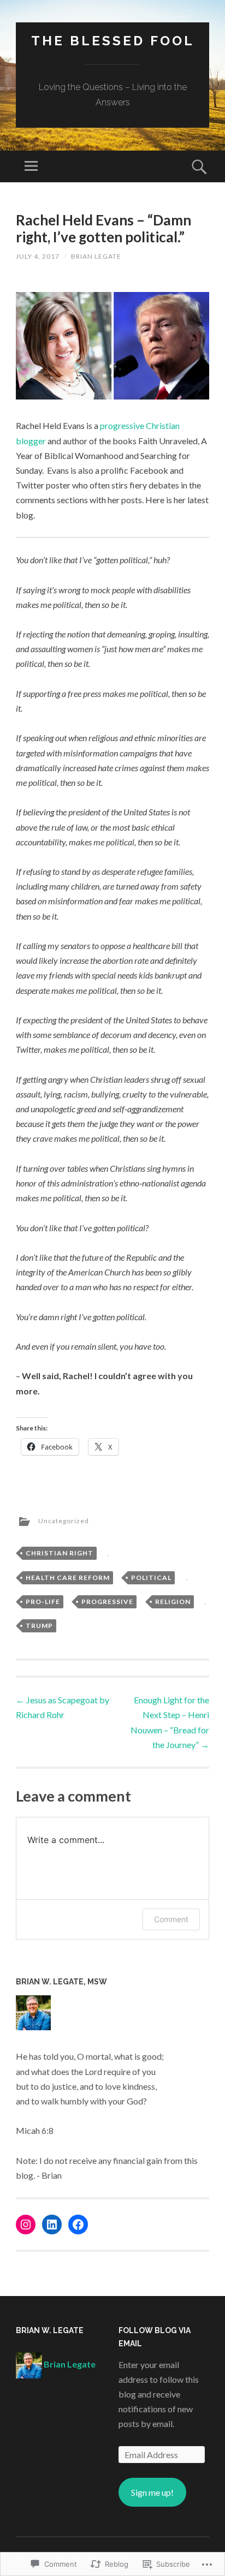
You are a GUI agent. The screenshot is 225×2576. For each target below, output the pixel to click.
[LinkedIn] (52, 2225)
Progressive (107, 1602)
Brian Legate (96, 256)
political (151, 1578)
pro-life (43, 1602)
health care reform (68, 1578)
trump (39, 1626)
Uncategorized (64, 1521)
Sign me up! (152, 2492)
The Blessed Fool (113, 41)
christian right (60, 1553)
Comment (171, 1919)
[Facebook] (78, 2225)
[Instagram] (26, 2225)
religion (173, 1602)
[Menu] (31, 166)
